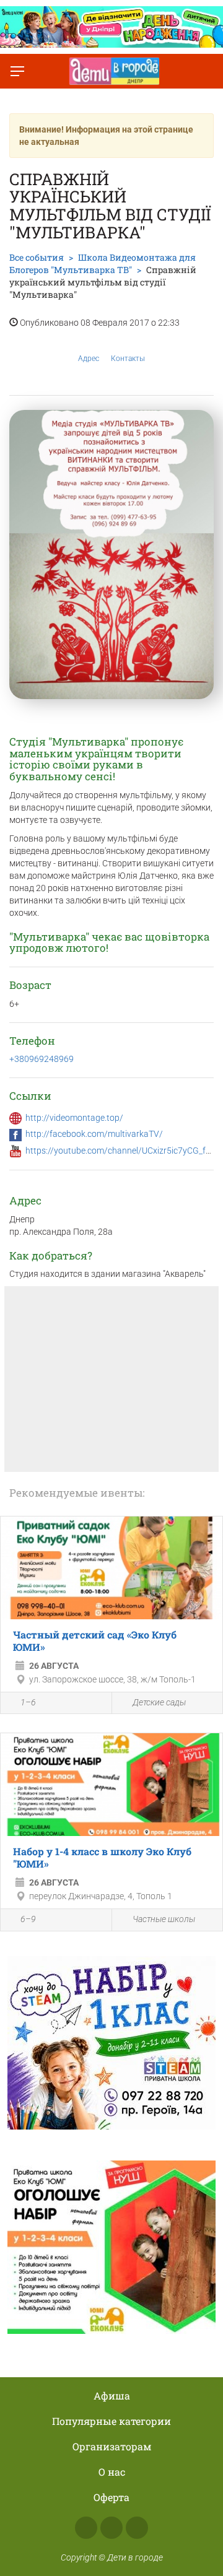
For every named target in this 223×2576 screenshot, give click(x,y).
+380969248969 (42, 1059)
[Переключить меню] (17, 71)
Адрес (89, 359)
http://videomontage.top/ (74, 1118)
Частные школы (164, 1919)
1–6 (28, 1702)
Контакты (128, 359)
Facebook (86, 2528)
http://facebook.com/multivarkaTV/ (94, 1134)
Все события (37, 257)
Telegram (137, 2528)
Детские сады (159, 1702)
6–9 (28, 1919)
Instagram (111, 2528)
